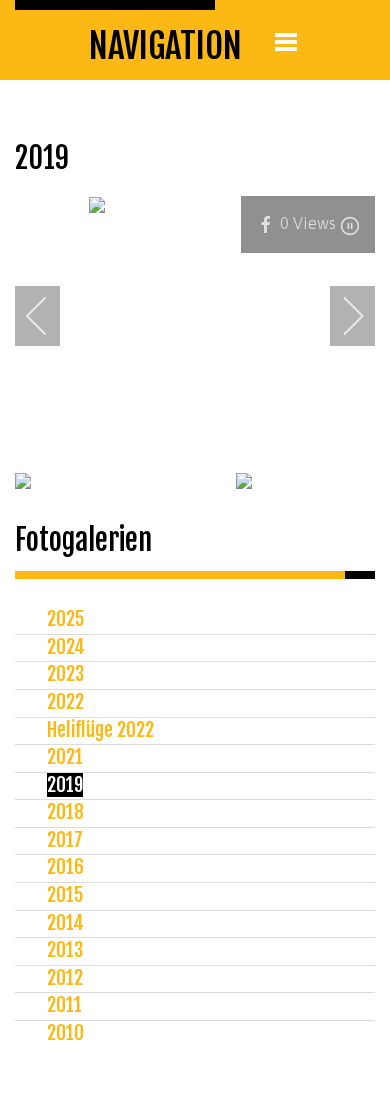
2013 (65, 950)
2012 (65, 978)
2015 (65, 895)
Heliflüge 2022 (100, 730)
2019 (65, 785)
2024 (66, 647)
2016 (65, 867)
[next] (340, 316)
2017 (65, 840)
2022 (65, 702)
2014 (65, 923)
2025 (65, 619)
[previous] (50, 316)
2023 (65, 674)
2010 (65, 1033)
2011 (64, 1005)
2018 (65, 812)
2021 (65, 757)
